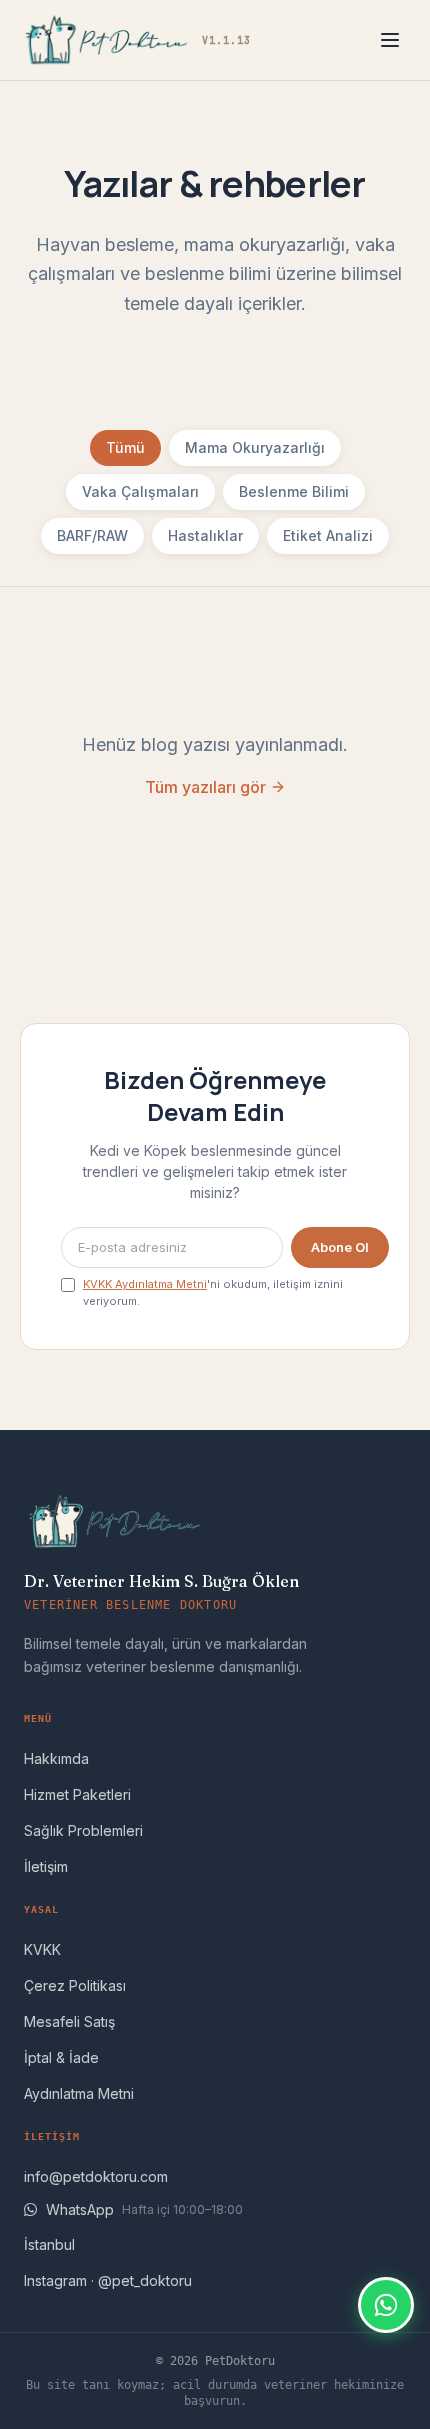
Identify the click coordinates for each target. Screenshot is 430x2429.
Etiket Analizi (328, 535)
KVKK (42, 1949)
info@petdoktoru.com (96, 2176)
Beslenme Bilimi (294, 491)
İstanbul (49, 2244)
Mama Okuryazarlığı (255, 447)
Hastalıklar (205, 535)
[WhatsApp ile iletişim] (386, 2305)
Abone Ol (340, 1247)
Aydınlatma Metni (79, 2093)
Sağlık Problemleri (83, 1830)
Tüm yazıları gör (205, 787)
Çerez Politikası (75, 1985)
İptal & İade (61, 2057)
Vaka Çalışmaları (140, 491)
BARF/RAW (92, 535)
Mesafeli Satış (69, 2021)
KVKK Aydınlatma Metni (145, 1284)
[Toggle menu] (390, 40)
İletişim (46, 1866)
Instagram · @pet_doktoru (108, 2280)
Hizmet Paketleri (77, 1794)
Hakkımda (56, 1758)
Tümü (125, 447)
